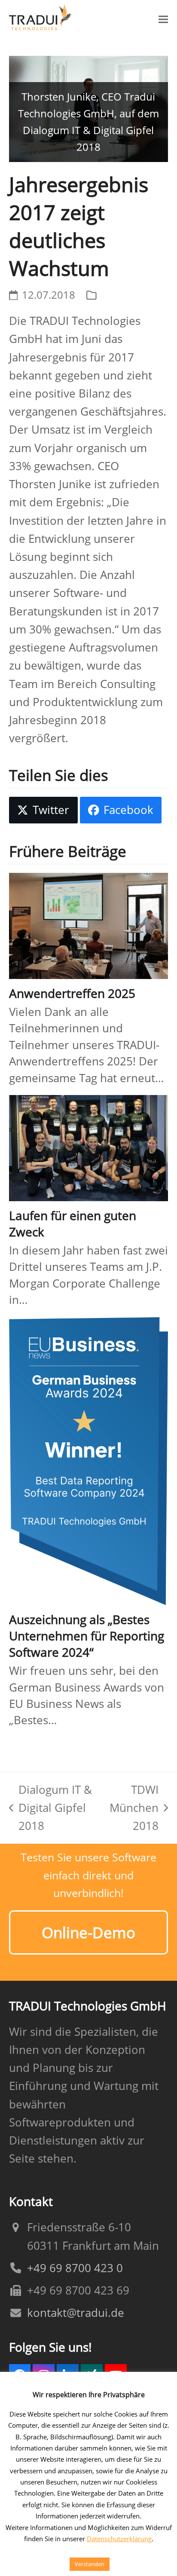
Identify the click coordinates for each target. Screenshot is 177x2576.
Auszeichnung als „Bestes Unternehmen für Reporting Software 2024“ (87, 1636)
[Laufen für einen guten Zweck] (89, 1147)
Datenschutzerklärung (119, 2539)
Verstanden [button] (90, 2564)
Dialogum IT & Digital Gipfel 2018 (50, 1809)
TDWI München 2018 (134, 1809)
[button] (163, 19)
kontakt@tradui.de (76, 2313)
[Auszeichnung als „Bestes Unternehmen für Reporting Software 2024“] (89, 1460)
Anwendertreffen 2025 (72, 993)
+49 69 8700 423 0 (75, 2268)
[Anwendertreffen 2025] (89, 925)
